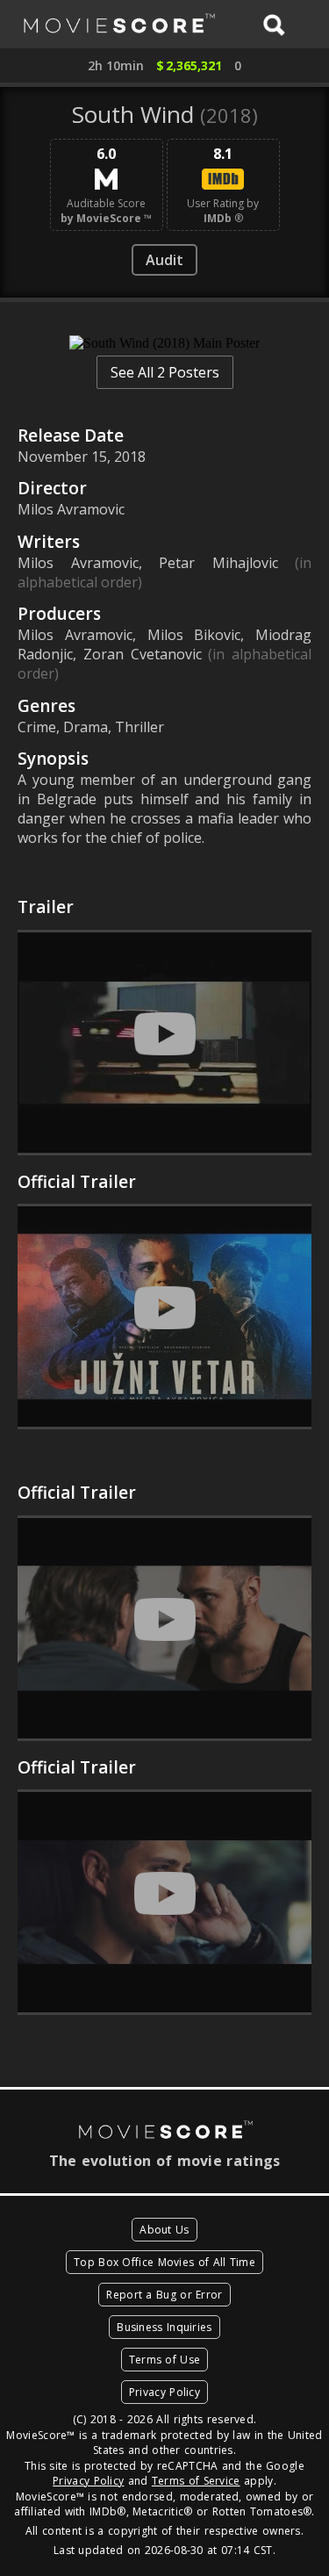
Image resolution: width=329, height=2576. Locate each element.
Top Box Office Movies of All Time (164, 2262)
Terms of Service (196, 2481)
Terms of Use (165, 2360)
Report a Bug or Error (164, 2295)
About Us (164, 2230)
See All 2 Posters (165, 372)
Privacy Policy (164, 2392)
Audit (164, 260)
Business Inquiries (164, 2327)
